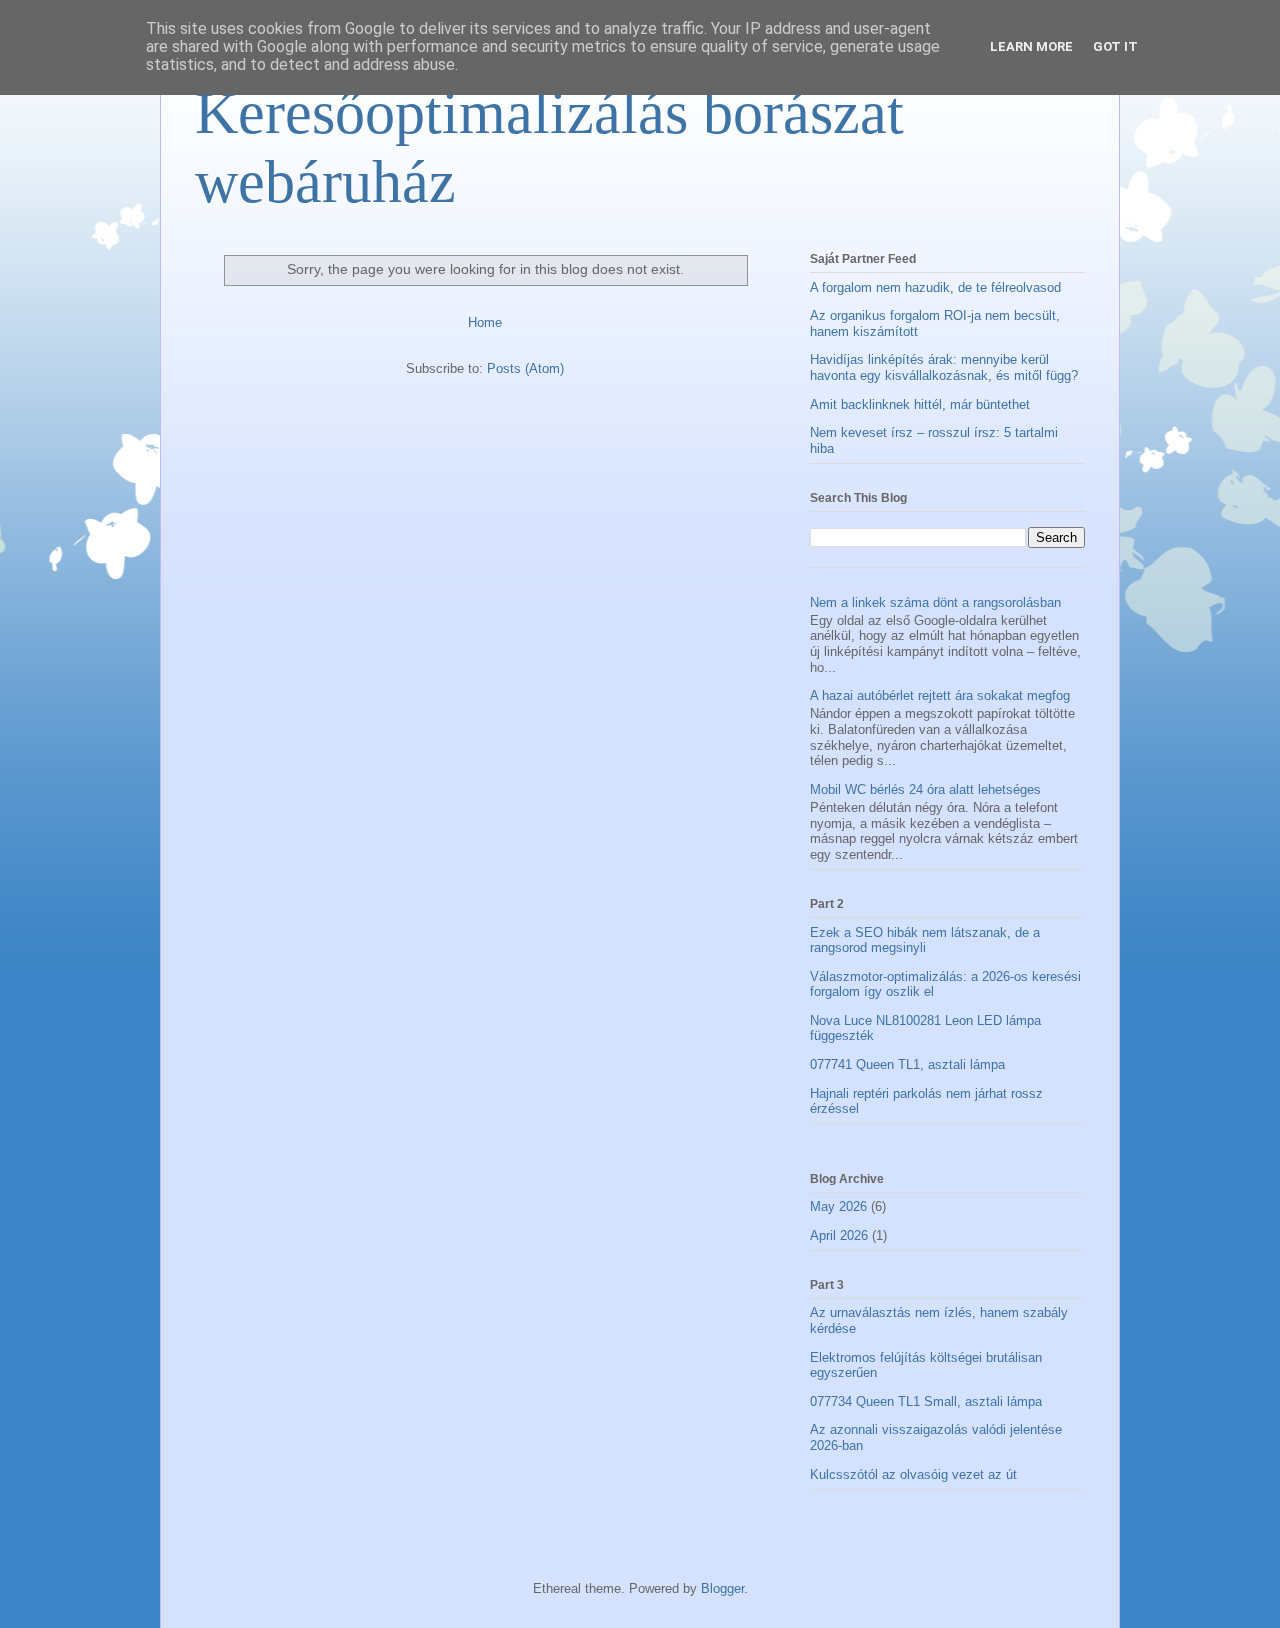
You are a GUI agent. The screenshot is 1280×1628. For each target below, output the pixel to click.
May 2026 (838, 1206)
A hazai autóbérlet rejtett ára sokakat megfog (940, 695)
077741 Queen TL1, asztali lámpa (907, 1064)
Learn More (1031, 46)
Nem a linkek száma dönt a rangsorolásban (935, 602)
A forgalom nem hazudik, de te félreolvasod (935, 287)
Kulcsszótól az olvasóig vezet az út (913, 1474)
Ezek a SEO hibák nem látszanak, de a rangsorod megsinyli (925, 940)
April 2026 (839, 1235)
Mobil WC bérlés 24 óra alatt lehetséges (925, 789)
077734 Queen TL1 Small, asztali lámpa (926, 1401)
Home (485, 322)
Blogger (722, 1588)
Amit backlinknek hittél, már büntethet (920, 404)
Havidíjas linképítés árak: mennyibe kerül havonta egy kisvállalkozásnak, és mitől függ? (944, 367)
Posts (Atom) (525, 368)
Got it (1115, 46)
